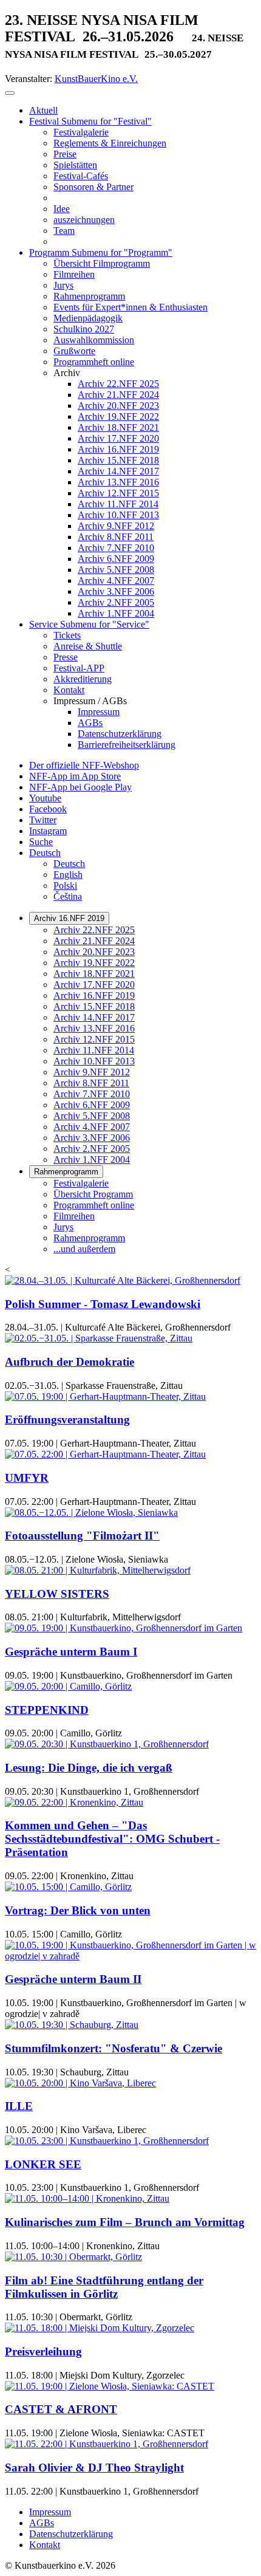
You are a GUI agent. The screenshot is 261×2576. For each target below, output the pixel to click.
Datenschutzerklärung (71, 2534)
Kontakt (45, 2545)
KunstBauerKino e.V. (96, 79)
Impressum (50, 2512)
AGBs (42, 2523)
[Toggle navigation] (10, 93)
